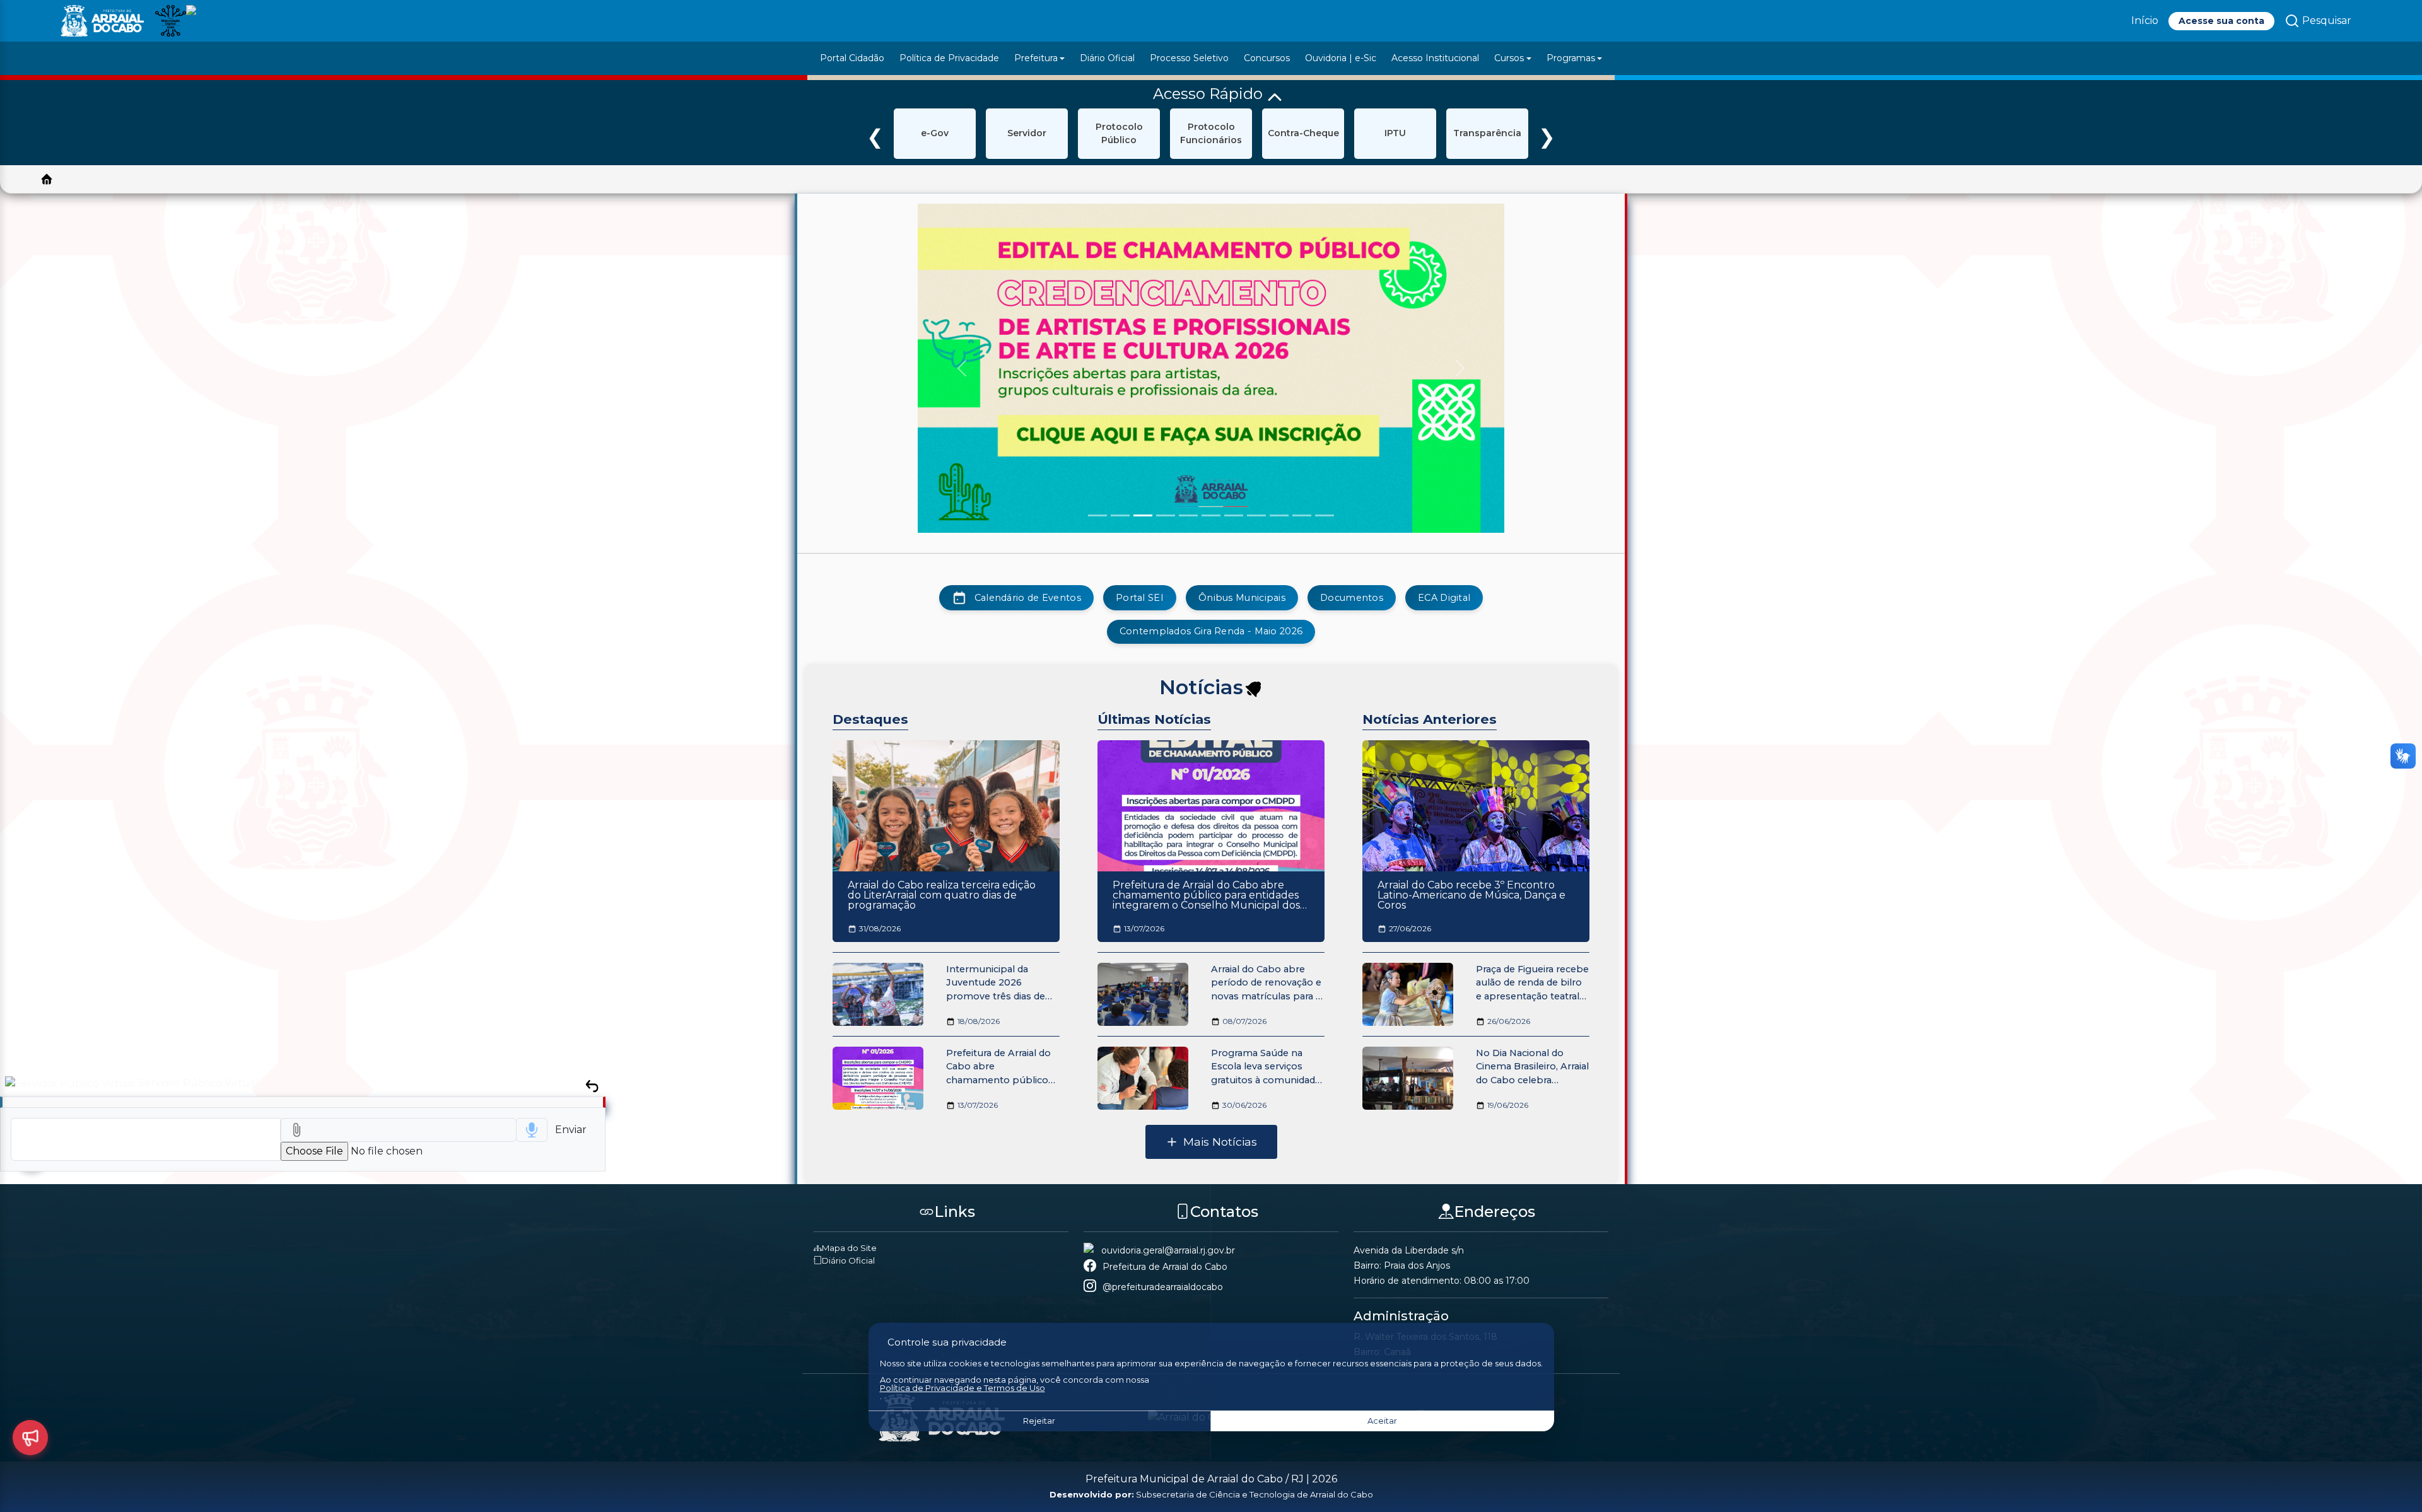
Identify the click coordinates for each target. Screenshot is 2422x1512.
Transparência (1487, 133)
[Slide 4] (1166, 515)
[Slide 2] (1120, 515)
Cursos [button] (1509, 58)
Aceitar (1382, 1421)
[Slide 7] (1234, 515)
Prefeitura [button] (1036, 58)
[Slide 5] (1188, 515)
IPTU (1395, 133)
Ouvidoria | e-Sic (1341, 58)
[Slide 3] (1143, 515)
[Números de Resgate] (30, 1438)
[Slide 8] (1256, 515)
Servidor (1027, 133)
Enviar (571, 1130)
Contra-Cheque (1303, 133)
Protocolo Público (1119, 133)
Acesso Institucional (1435, 58)
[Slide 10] (1302, 515)
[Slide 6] (1211, 515)
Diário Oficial (1107, 58)
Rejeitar (1039, 1421)
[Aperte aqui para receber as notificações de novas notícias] (1253, 690)
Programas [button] (1571, 58)
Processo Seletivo (1189, 58)
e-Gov (935, 133)
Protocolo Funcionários (1211, 133)
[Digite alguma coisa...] (146, 1139)
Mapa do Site (849, 1248)
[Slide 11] (1325, 515)
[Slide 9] (1279, 515)
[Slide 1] (1097, 515)
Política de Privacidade (949, 58)
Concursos (1267, 58)
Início (2145, 20)
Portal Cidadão (852, 58)
